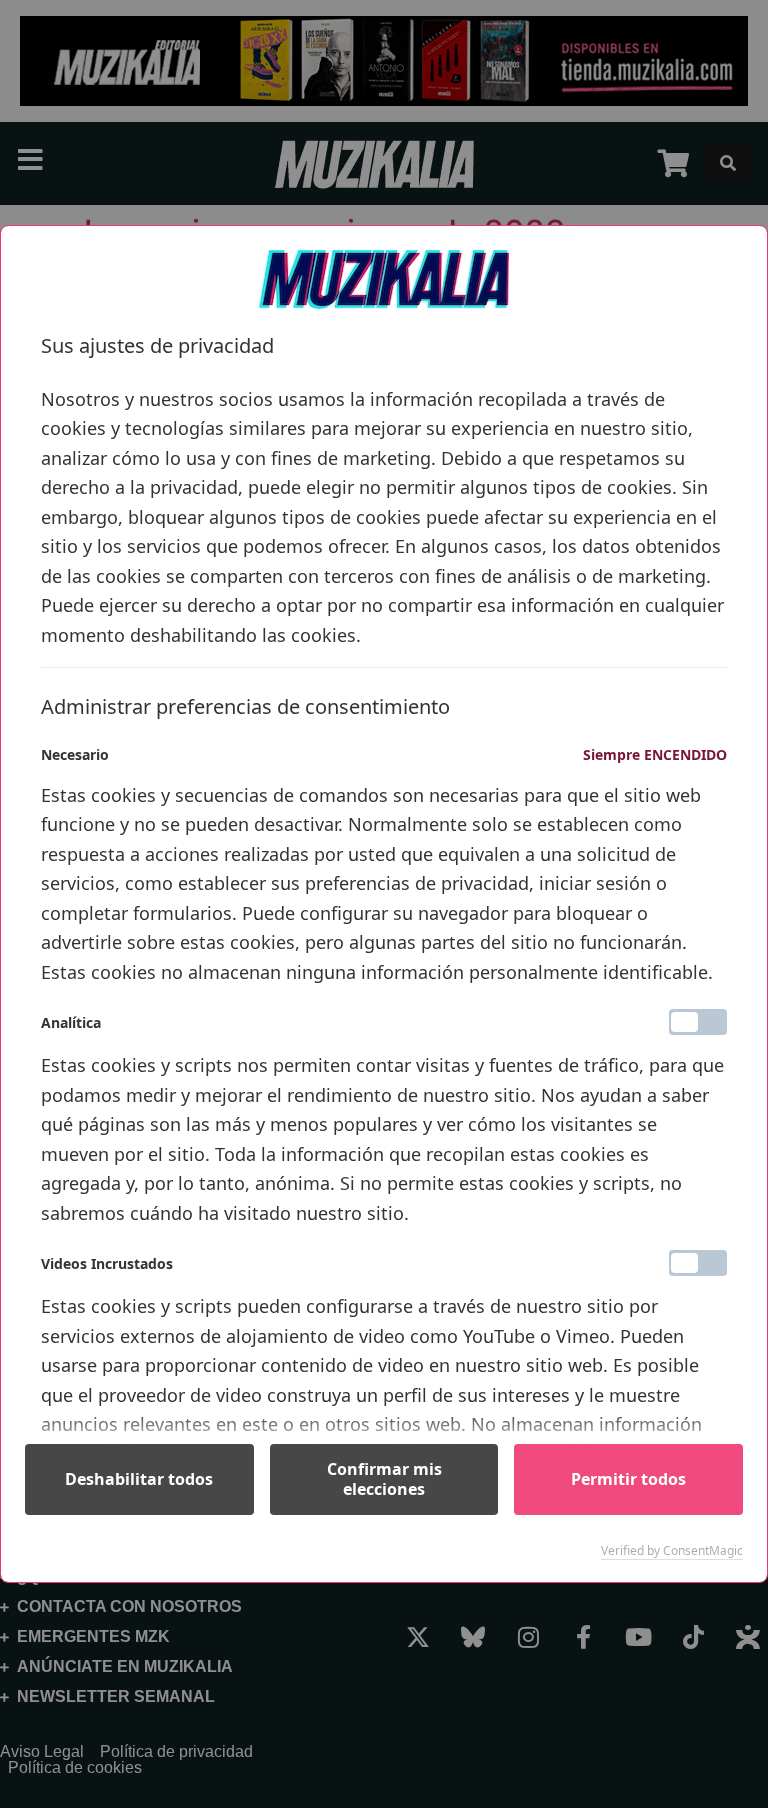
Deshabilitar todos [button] (139, 1479)
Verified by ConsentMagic (672, 1551)
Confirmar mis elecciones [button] (384, 1478)
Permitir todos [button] (628, 1479)
